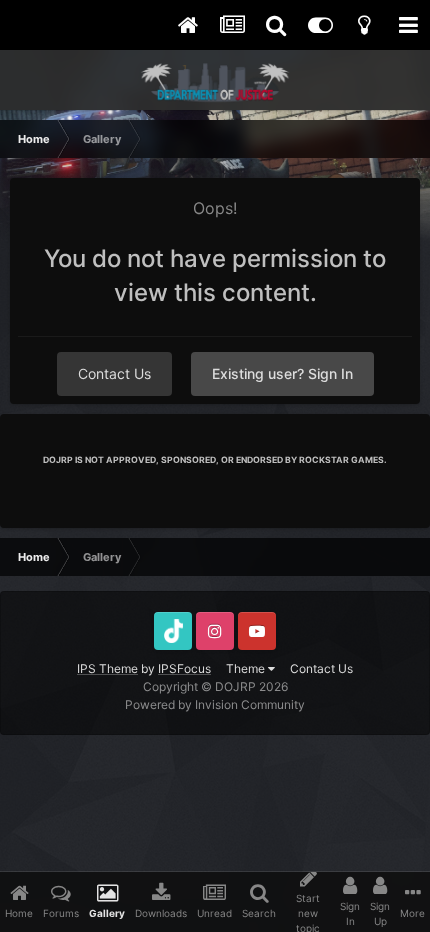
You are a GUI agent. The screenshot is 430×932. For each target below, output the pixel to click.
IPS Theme (107, 668)
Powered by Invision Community (215, 704)
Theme (247, 668)
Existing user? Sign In (282, 373)
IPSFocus (184, 668)
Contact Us (114, 373)
